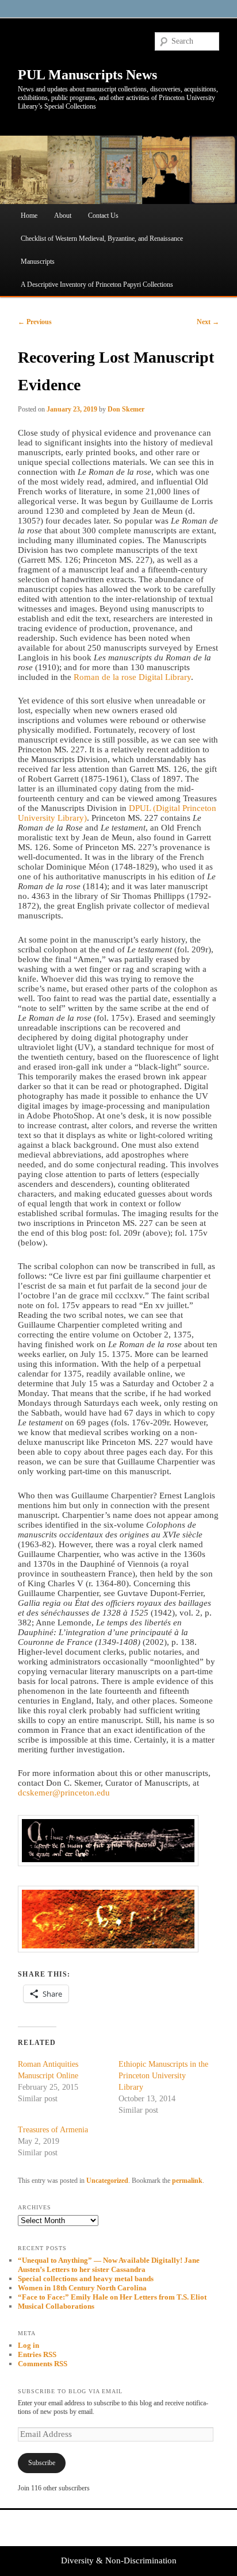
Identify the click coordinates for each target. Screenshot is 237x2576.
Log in (28, 2345)
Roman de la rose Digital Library (132, 677)
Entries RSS (37, 2354)
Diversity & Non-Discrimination (119, 2560)
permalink (187, 2181)
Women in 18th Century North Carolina (82, 2288)
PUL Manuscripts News (87, 75)
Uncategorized (107, 2181)
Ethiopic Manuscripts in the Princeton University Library (163, 2076)
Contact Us (103, 216)
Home (29, 216)
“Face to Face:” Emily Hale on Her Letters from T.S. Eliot (112, 2297)
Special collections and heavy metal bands (86, 2279)
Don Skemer (126, 409)
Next (208, 322)
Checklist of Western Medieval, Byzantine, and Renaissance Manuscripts (102, 250)
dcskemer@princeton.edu (64, 1793)
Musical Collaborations (56, 2306)
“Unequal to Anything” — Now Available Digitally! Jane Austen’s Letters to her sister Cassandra (109, 2265)
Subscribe (42, 2463)
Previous (35, 322)
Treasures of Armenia (53, 2130)
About (63, 216)
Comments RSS (43, 2364)
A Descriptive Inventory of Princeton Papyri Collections (97, 284)
